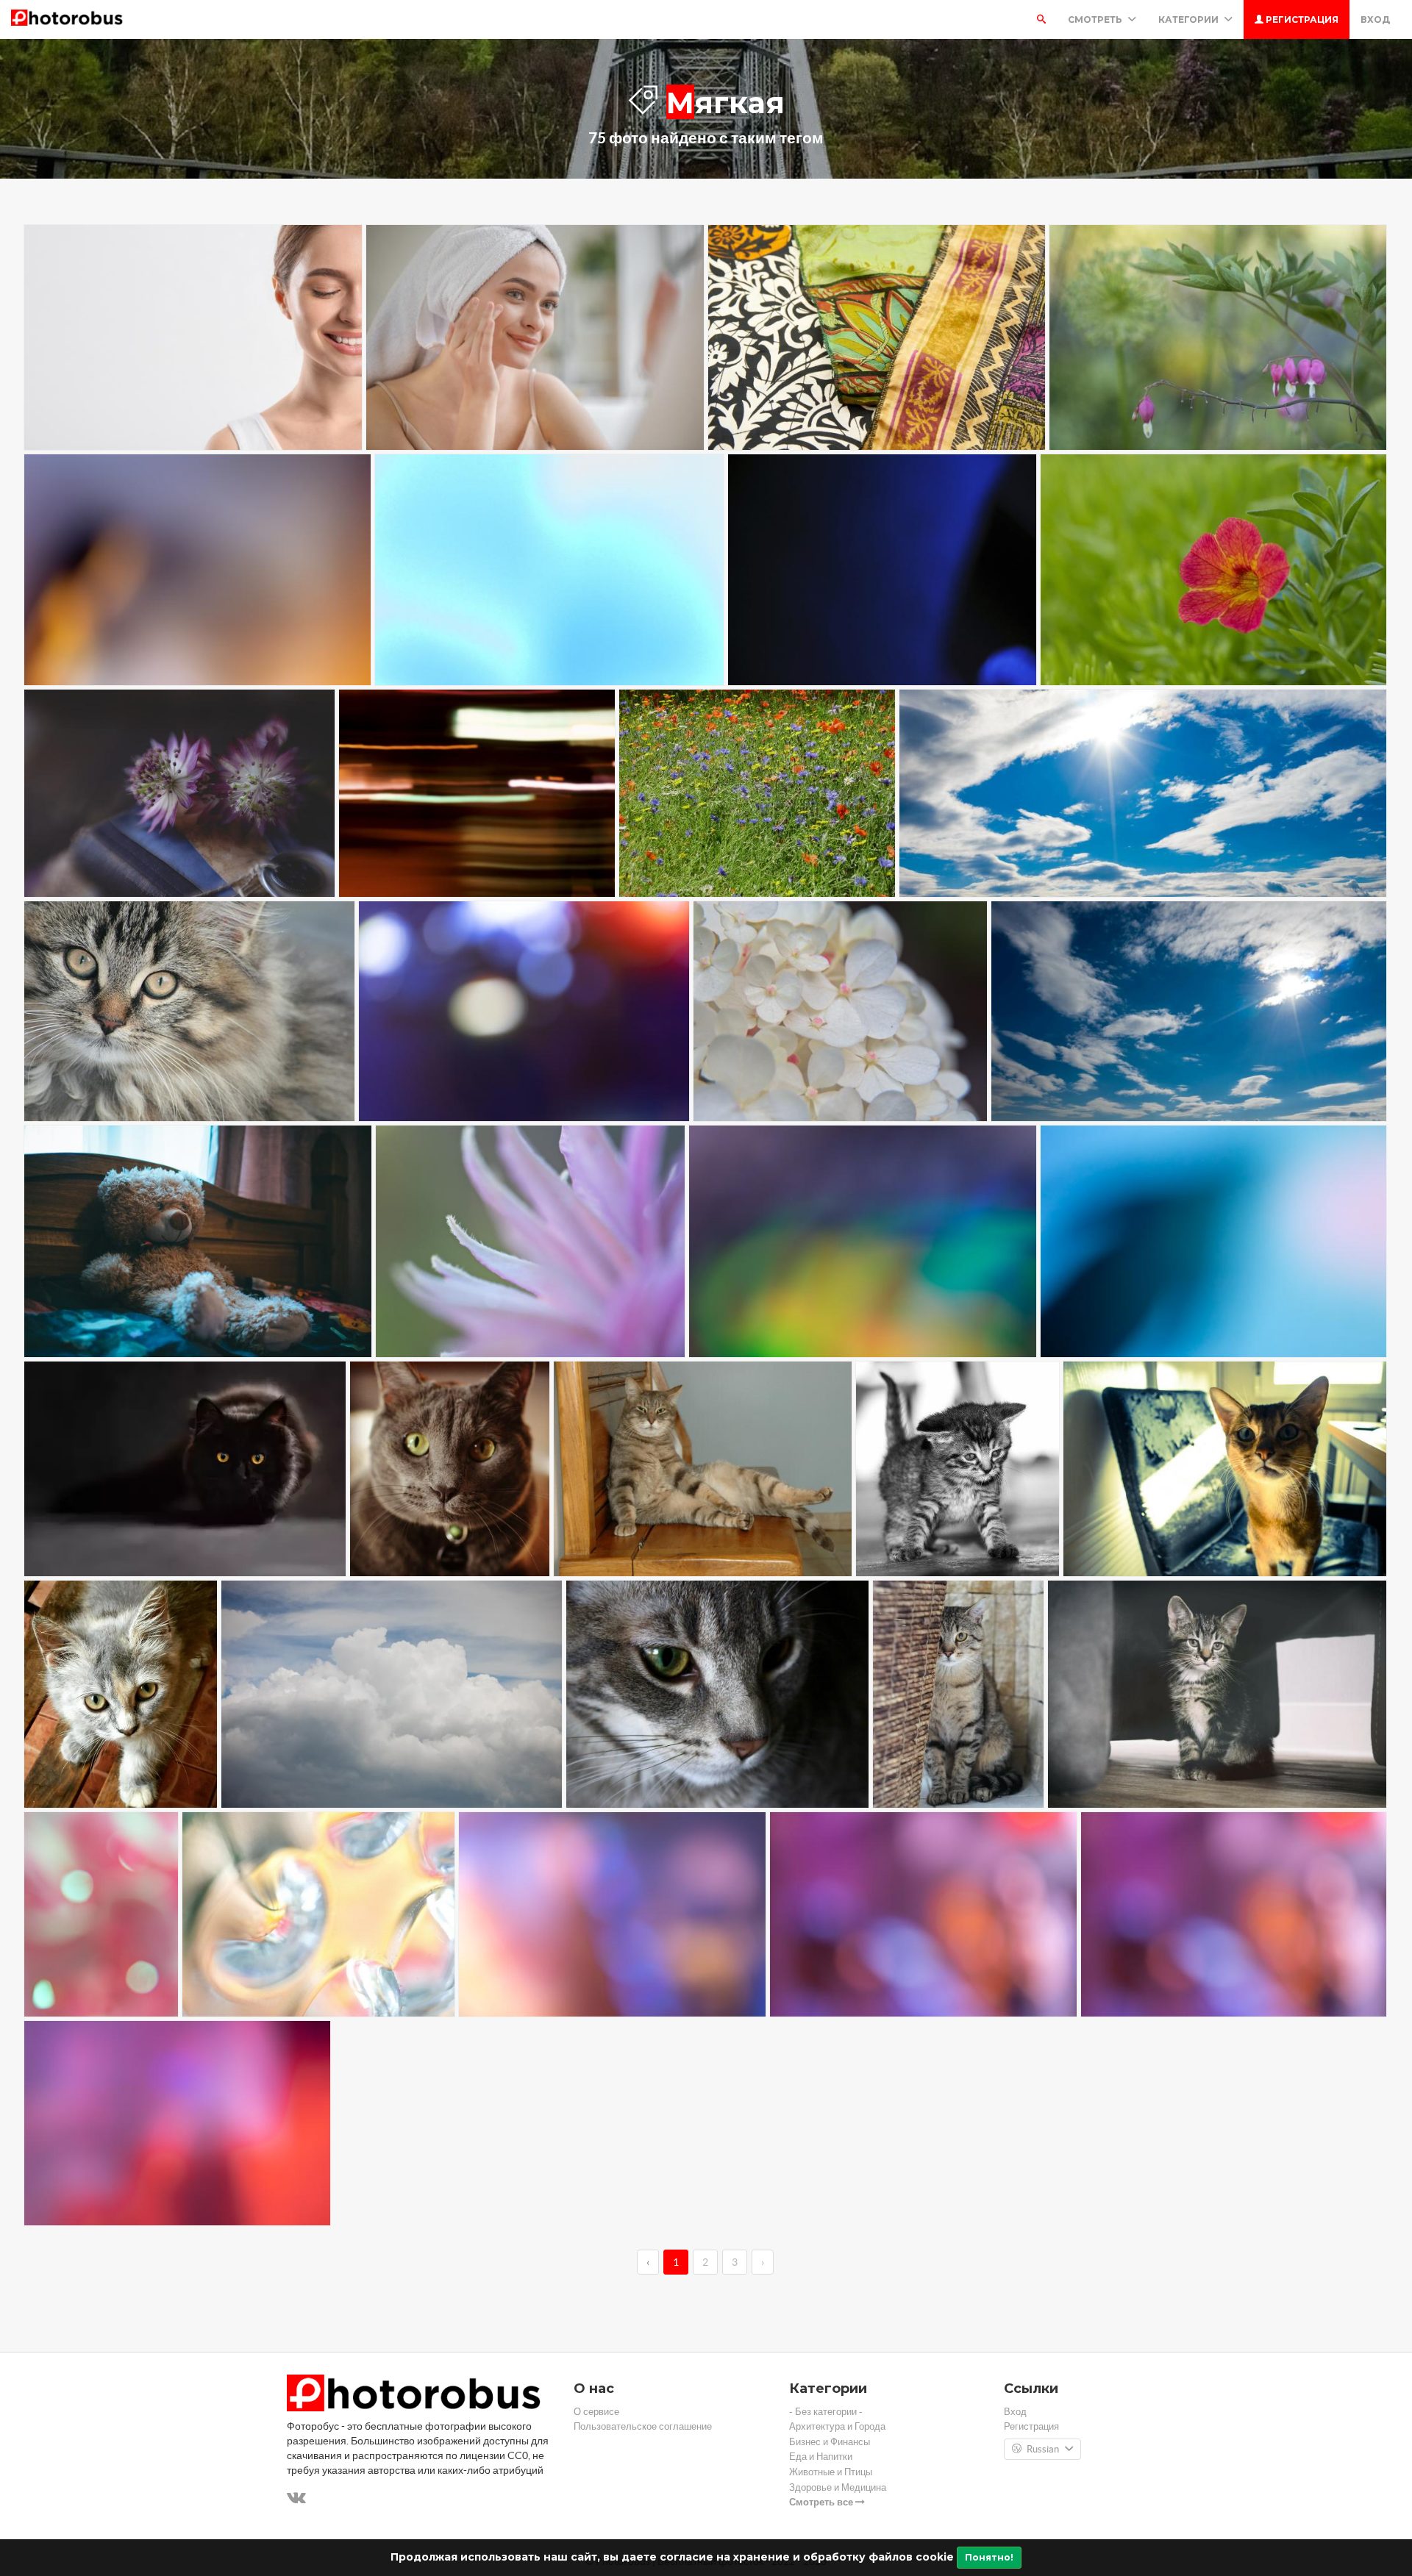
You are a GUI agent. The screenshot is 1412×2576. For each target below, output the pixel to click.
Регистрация (1301, 19)
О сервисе (596, 2412)
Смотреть (1096, 19)
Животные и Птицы (831, 2472)
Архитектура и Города (837, 2426)
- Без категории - (826, 2412)
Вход (1375, 19)
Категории (1190, 19)
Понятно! (989, 2557)
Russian (1043, 2449)
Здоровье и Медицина (838, 2487)
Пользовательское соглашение (643, 2426)
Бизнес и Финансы (830, 2442)
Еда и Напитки (821, 2457)
